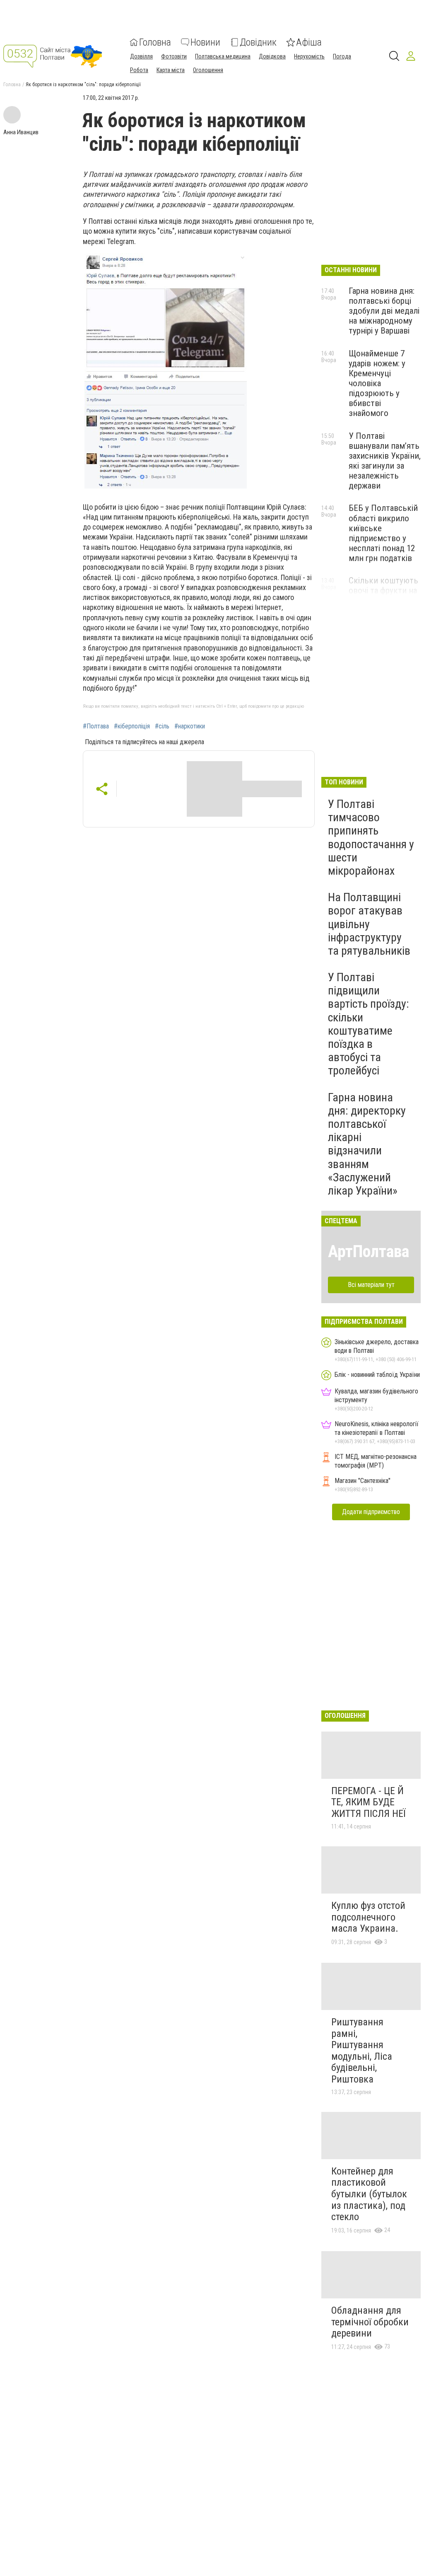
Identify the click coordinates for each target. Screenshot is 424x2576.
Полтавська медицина (223, 56)
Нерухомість (309, 56)
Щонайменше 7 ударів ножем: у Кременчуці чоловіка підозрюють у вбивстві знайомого (377, 383)
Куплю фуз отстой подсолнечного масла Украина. (368, 1917)
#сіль (162, 726)
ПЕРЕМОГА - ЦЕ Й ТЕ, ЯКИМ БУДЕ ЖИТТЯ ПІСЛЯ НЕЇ (368, 1802)
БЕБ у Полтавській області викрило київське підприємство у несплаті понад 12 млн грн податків (383, 533)
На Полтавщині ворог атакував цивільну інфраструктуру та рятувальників (369, 924)
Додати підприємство (371, 1512)
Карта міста (171, 70)
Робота (139, 70)
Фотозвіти (174, 56)
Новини (205, 42)
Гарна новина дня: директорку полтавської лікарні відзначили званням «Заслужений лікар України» (367, 1144)
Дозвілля (141, 56)
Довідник (258, 42)
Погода (342, 56)
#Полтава (96, 726)
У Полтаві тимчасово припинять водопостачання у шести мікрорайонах (371, 837)
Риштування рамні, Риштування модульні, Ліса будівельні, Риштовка (362, 2051)
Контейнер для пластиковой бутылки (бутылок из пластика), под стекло (369, 2194)
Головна (155, 42)
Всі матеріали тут (371, 1285)
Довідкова (272, 56)
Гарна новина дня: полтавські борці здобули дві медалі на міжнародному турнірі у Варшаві (384, 311)
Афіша (309, 42)
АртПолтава (369, 1252)
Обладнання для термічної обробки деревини (370, 2322)
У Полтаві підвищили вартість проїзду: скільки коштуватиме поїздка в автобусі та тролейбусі (369, 1024)
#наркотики (190, 726)
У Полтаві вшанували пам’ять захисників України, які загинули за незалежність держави (385, 461)
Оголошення (208, 70)
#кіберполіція (132, 726)
